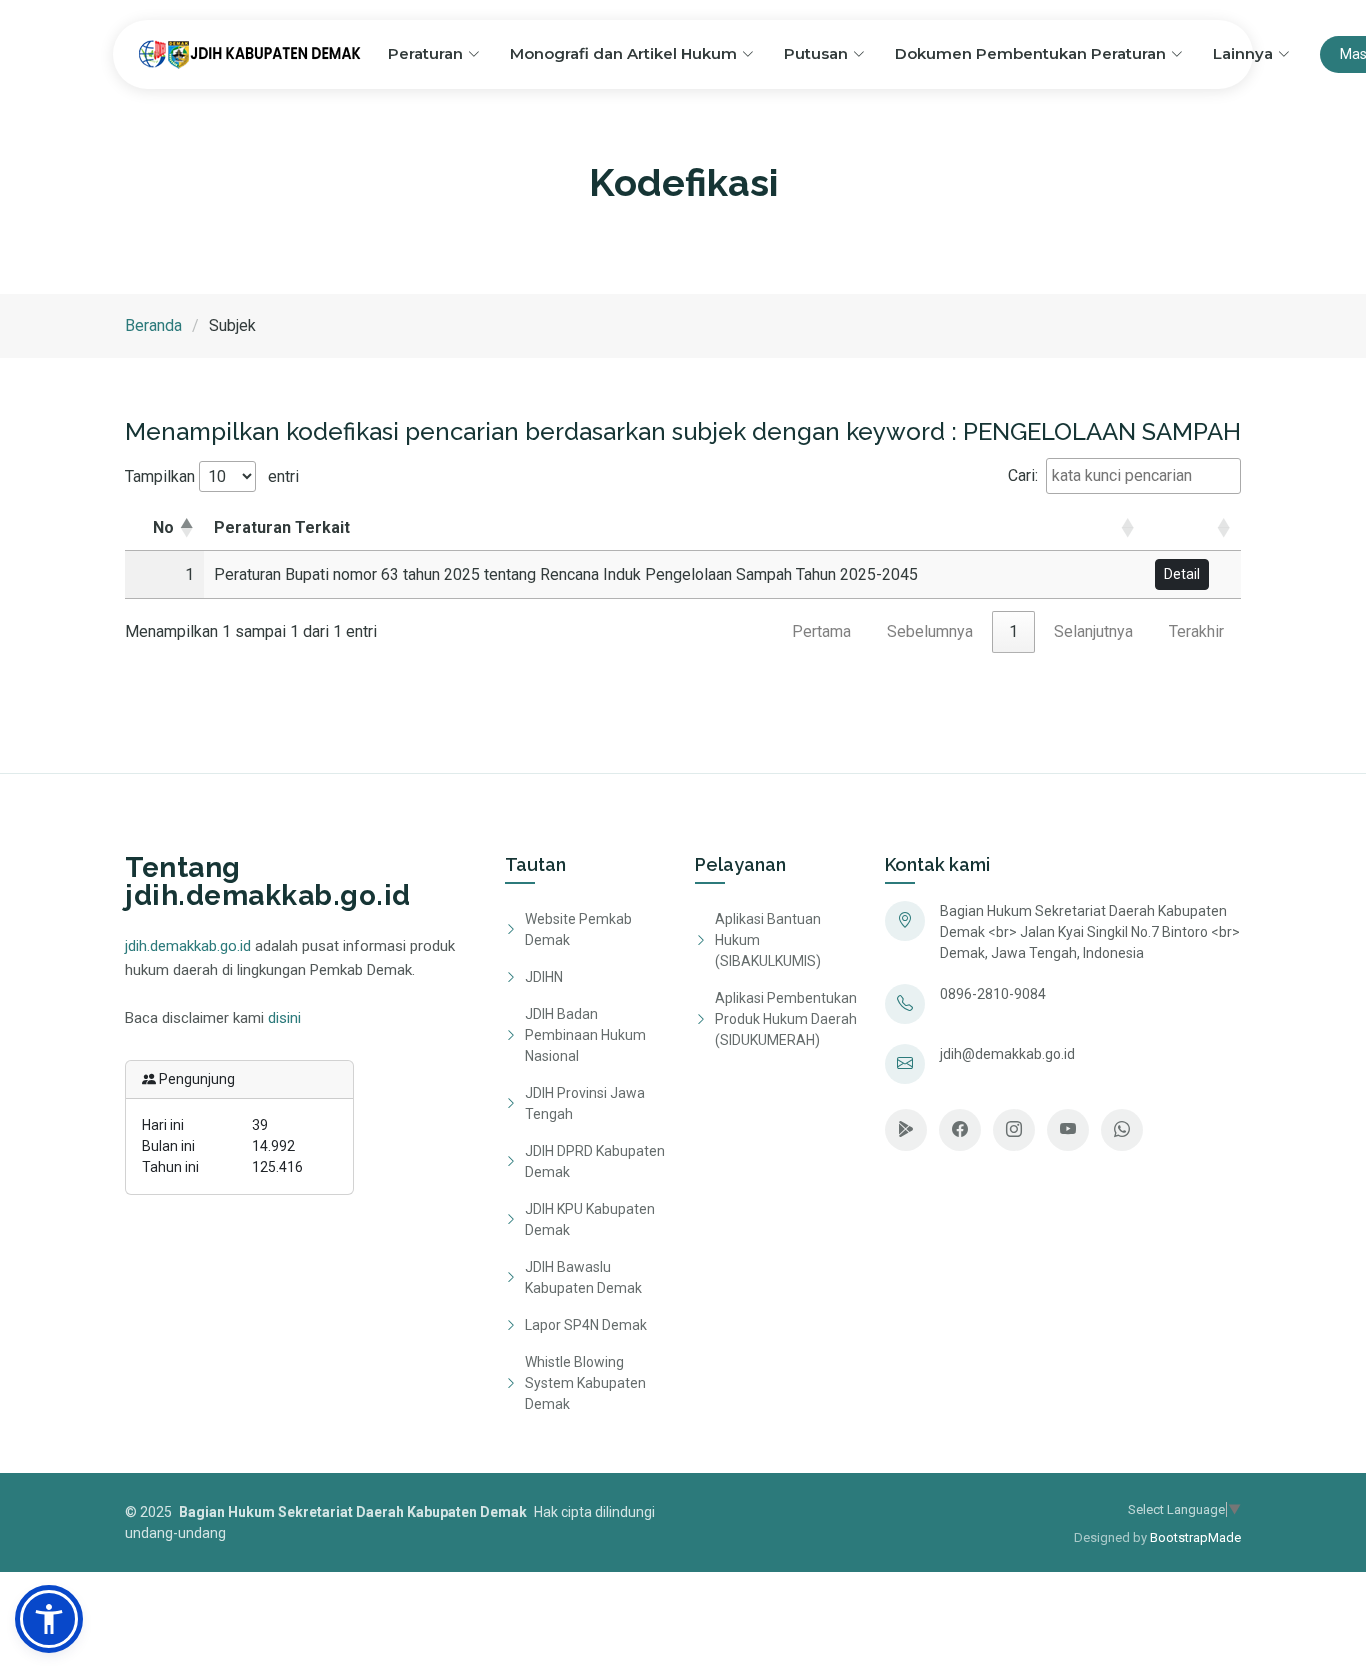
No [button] (163, 527)
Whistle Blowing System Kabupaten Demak (585, 1383)
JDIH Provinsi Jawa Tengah (585, 1103)
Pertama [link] (821, 631)
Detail (1182, 574)
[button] (1157, 527)
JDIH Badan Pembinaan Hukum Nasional (585, 1035)
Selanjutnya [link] (1093, 631)
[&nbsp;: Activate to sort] (1193, 528)
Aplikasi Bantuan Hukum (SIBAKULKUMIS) (768, 940)
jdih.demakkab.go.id (188, 946)
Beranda (153, 325)
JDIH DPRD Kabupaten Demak (595, 1161)
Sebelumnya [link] (930, 631)
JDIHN (544, 977)
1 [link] (1013, 631)
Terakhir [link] (1196, 631)
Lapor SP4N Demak (586, 1325)
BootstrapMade (1195, 1537)
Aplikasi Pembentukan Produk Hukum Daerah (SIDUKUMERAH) (786, 1019)
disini (284, 1018)
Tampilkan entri (212, 476)
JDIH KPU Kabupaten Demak (590, 1219)
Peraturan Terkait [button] (282, 527)
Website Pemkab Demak (578, 929)
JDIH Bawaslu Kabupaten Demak (583, 1277)
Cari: (1023, 475)
